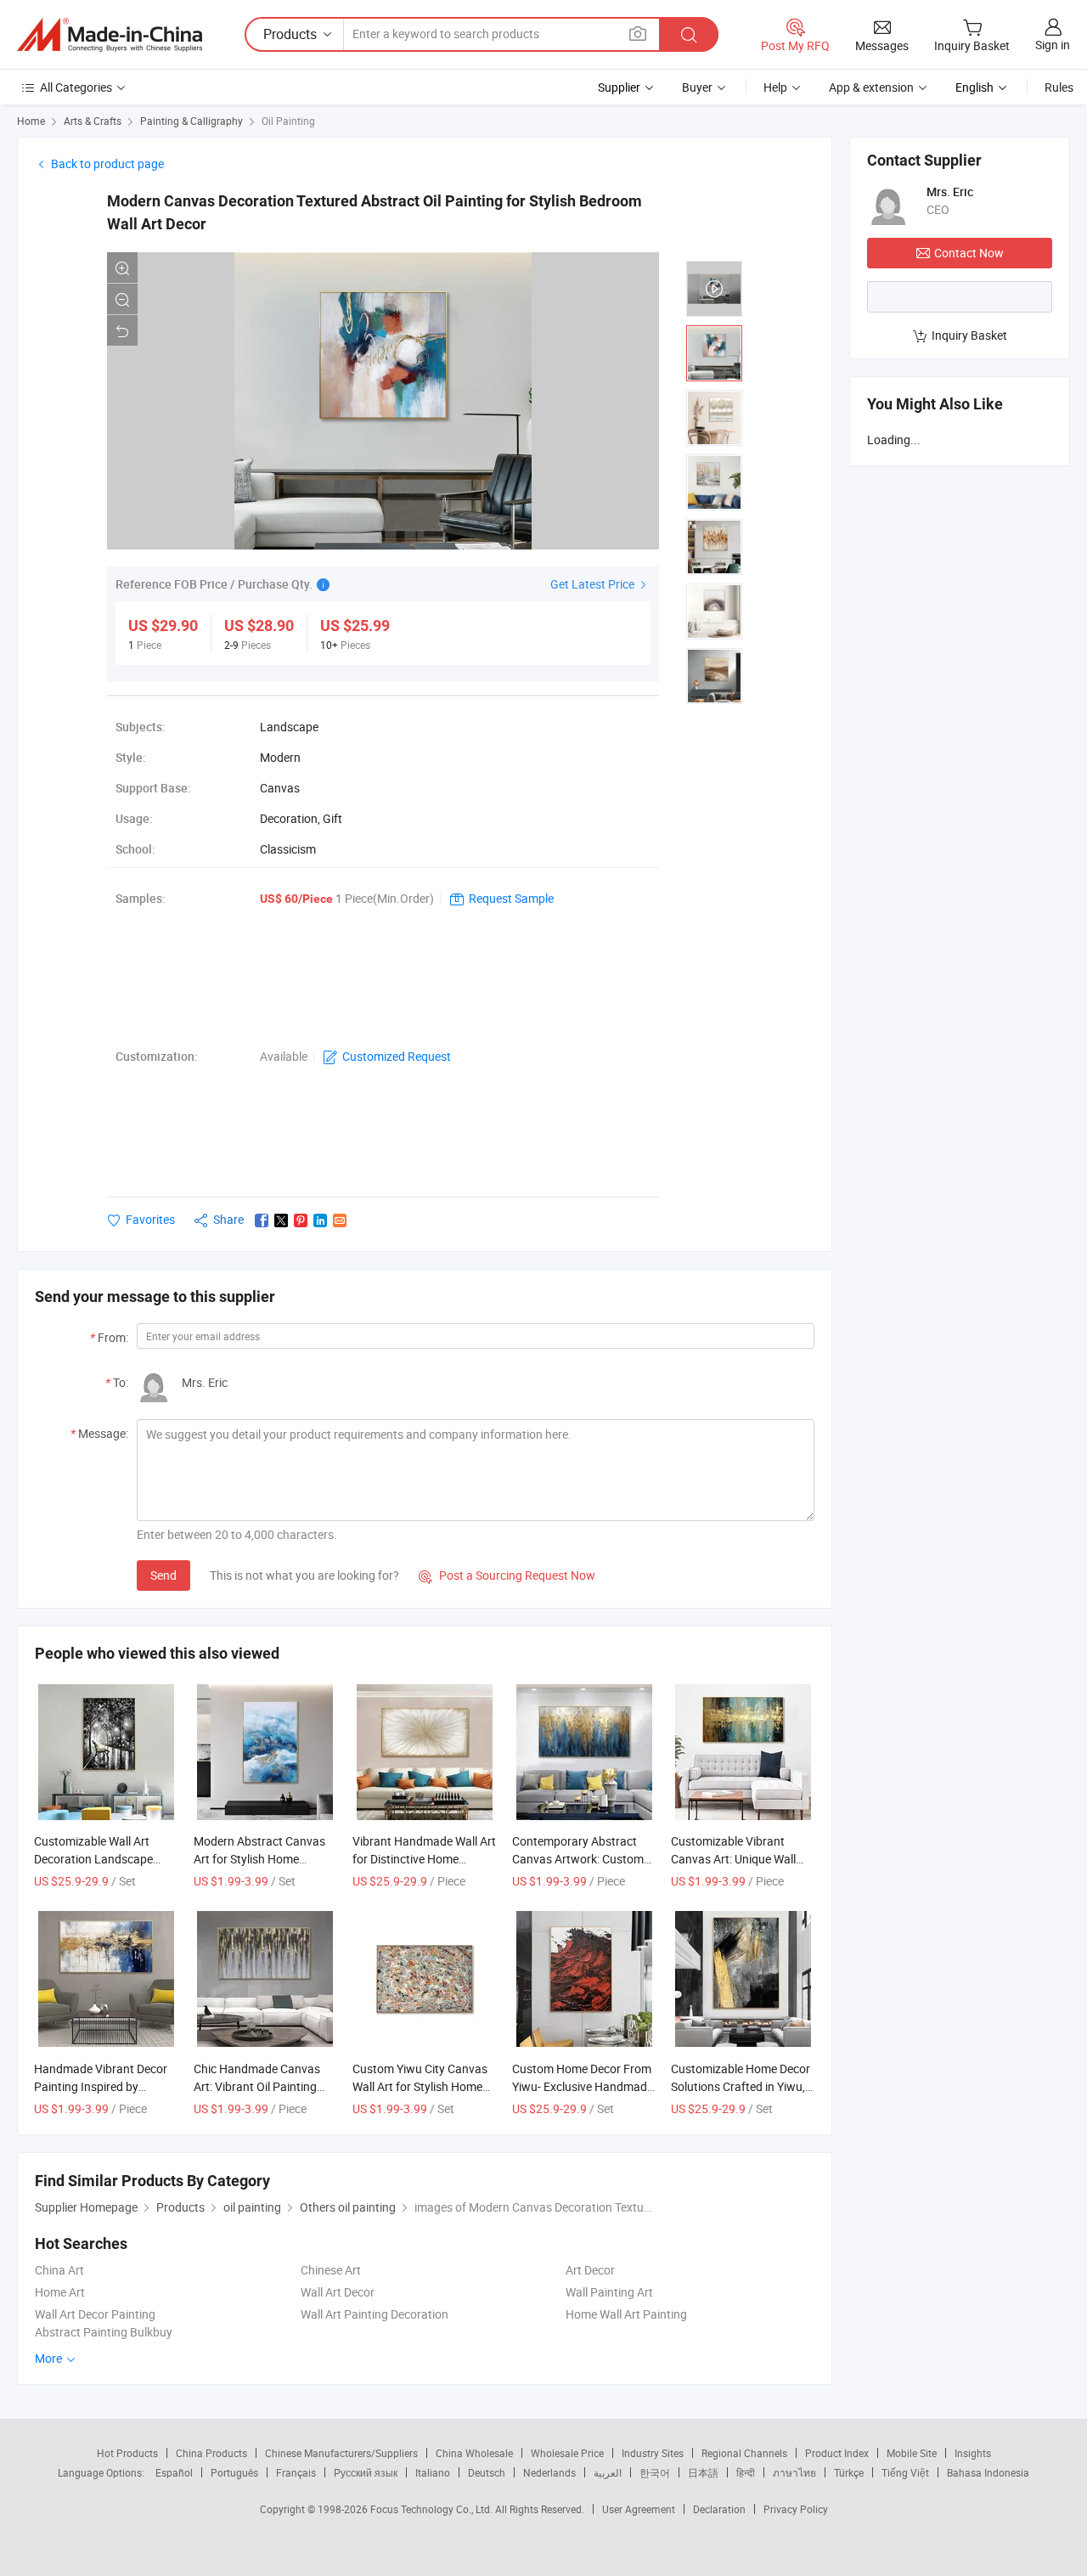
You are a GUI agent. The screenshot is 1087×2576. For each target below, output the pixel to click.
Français (296, 2472)
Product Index (837, 2453)
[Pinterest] (301, 1220)
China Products (211, 2453)
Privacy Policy (796, 2509)
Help (775, 87)
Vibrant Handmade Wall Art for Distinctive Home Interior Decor (424, 1859)
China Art (59, 2270)
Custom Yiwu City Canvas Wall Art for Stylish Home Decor (420, 2086)
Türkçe (849, 2472)
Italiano (433, 2472)
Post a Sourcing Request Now (507, 1575)
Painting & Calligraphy (191, 121)
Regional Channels (744, 2453)
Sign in (1053, 45)
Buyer (697, 87)
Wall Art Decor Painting (95, 2314)
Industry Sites (653, 2453)
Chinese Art (331, 2270)
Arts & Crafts (93, 121)
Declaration (719, 2509)
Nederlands (549, 2472)
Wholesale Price (567, 2453)
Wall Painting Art (609, 2292)
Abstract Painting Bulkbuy (104, 2332)
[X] (281, 1220)
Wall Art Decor (338, 2292)
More (50, 2358)
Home (31, 121)
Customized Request (397, 1056)
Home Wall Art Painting (626, 2314)
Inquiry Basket (969, 335)
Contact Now (969, 253)
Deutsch (487, 2472)
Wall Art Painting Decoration (375, 2314)
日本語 (703, 2472)
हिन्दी (746, 2472)
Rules (1059, 87)
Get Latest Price (594, 584)
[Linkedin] (320, 1220)
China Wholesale (474, 2453)
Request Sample (511, 898)
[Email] (340, 1220)
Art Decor (590, 2270)
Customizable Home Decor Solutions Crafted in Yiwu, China (741, 2086)
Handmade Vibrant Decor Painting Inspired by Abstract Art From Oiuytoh (104, 2086)
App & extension (871, 87)
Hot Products (127, 2453)
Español (174, 2472)
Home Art (60, 2292)
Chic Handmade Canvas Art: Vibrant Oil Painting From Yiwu (257, 2086)
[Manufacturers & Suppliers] (110, 35)
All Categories (76, 87)
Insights (973, 2453)
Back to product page (107, 163)
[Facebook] (262, 1220)
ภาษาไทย (794, 2472)
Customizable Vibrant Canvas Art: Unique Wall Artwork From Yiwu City (733, 1859)
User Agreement (639, 2509)
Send (163, 1575)
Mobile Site (912, 2453)
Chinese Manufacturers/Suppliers (341, 2453)
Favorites (150, 1219)
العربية (608, 2472)
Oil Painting (288, 121)
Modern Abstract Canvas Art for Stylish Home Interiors (259, 1859)
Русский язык (366, 2472)
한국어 (655, 2472)
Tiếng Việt (905, 2472)
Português (234, 2472)
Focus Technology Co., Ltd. (433, 2509)
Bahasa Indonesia (988, 2472)
